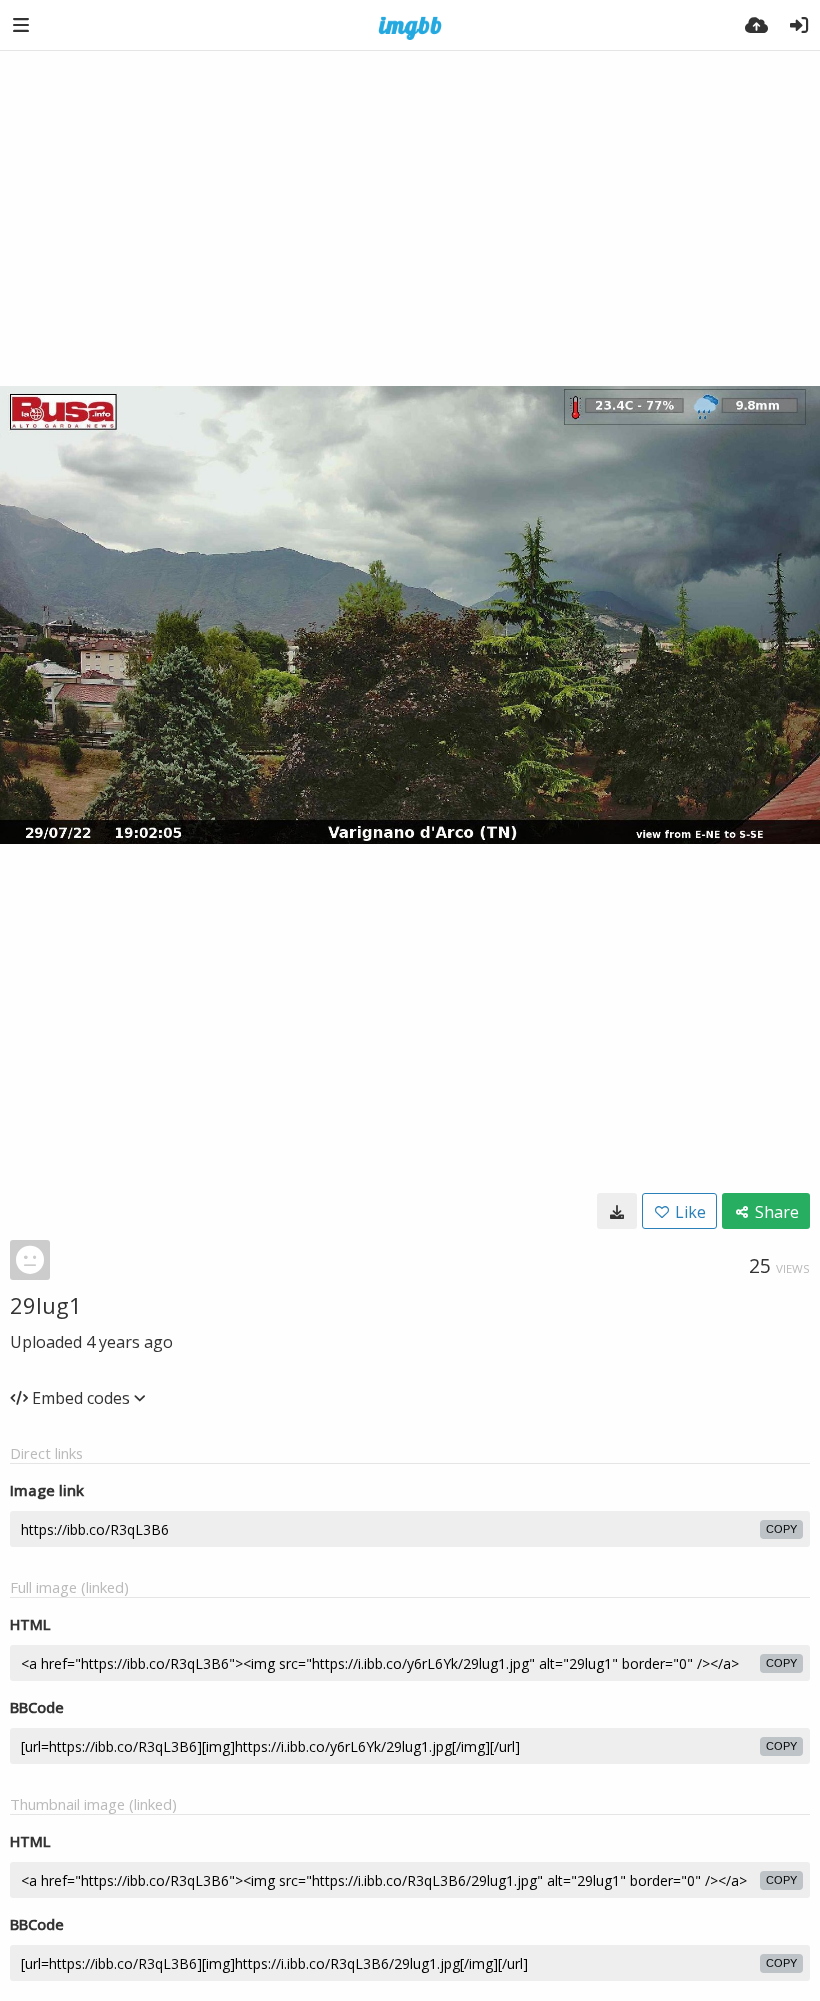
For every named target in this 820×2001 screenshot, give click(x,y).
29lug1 (46, 1305)
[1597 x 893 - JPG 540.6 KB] (617, 1211)
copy (781, 1529)
